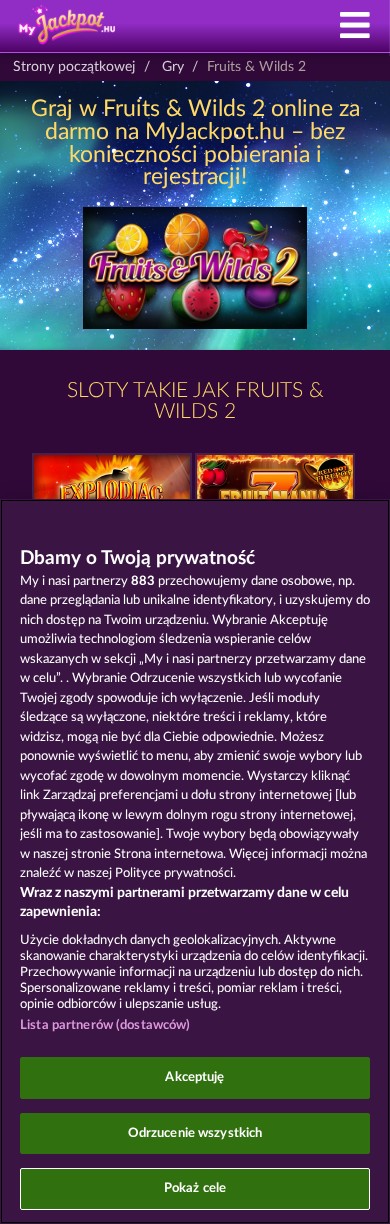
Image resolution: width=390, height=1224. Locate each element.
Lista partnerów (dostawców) (105, 1025)
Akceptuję (194, 1077)
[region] (195, 861)
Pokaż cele (195, 1188)
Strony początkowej (74, 67)
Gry (173, 67)
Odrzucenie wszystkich (195, 1133)
